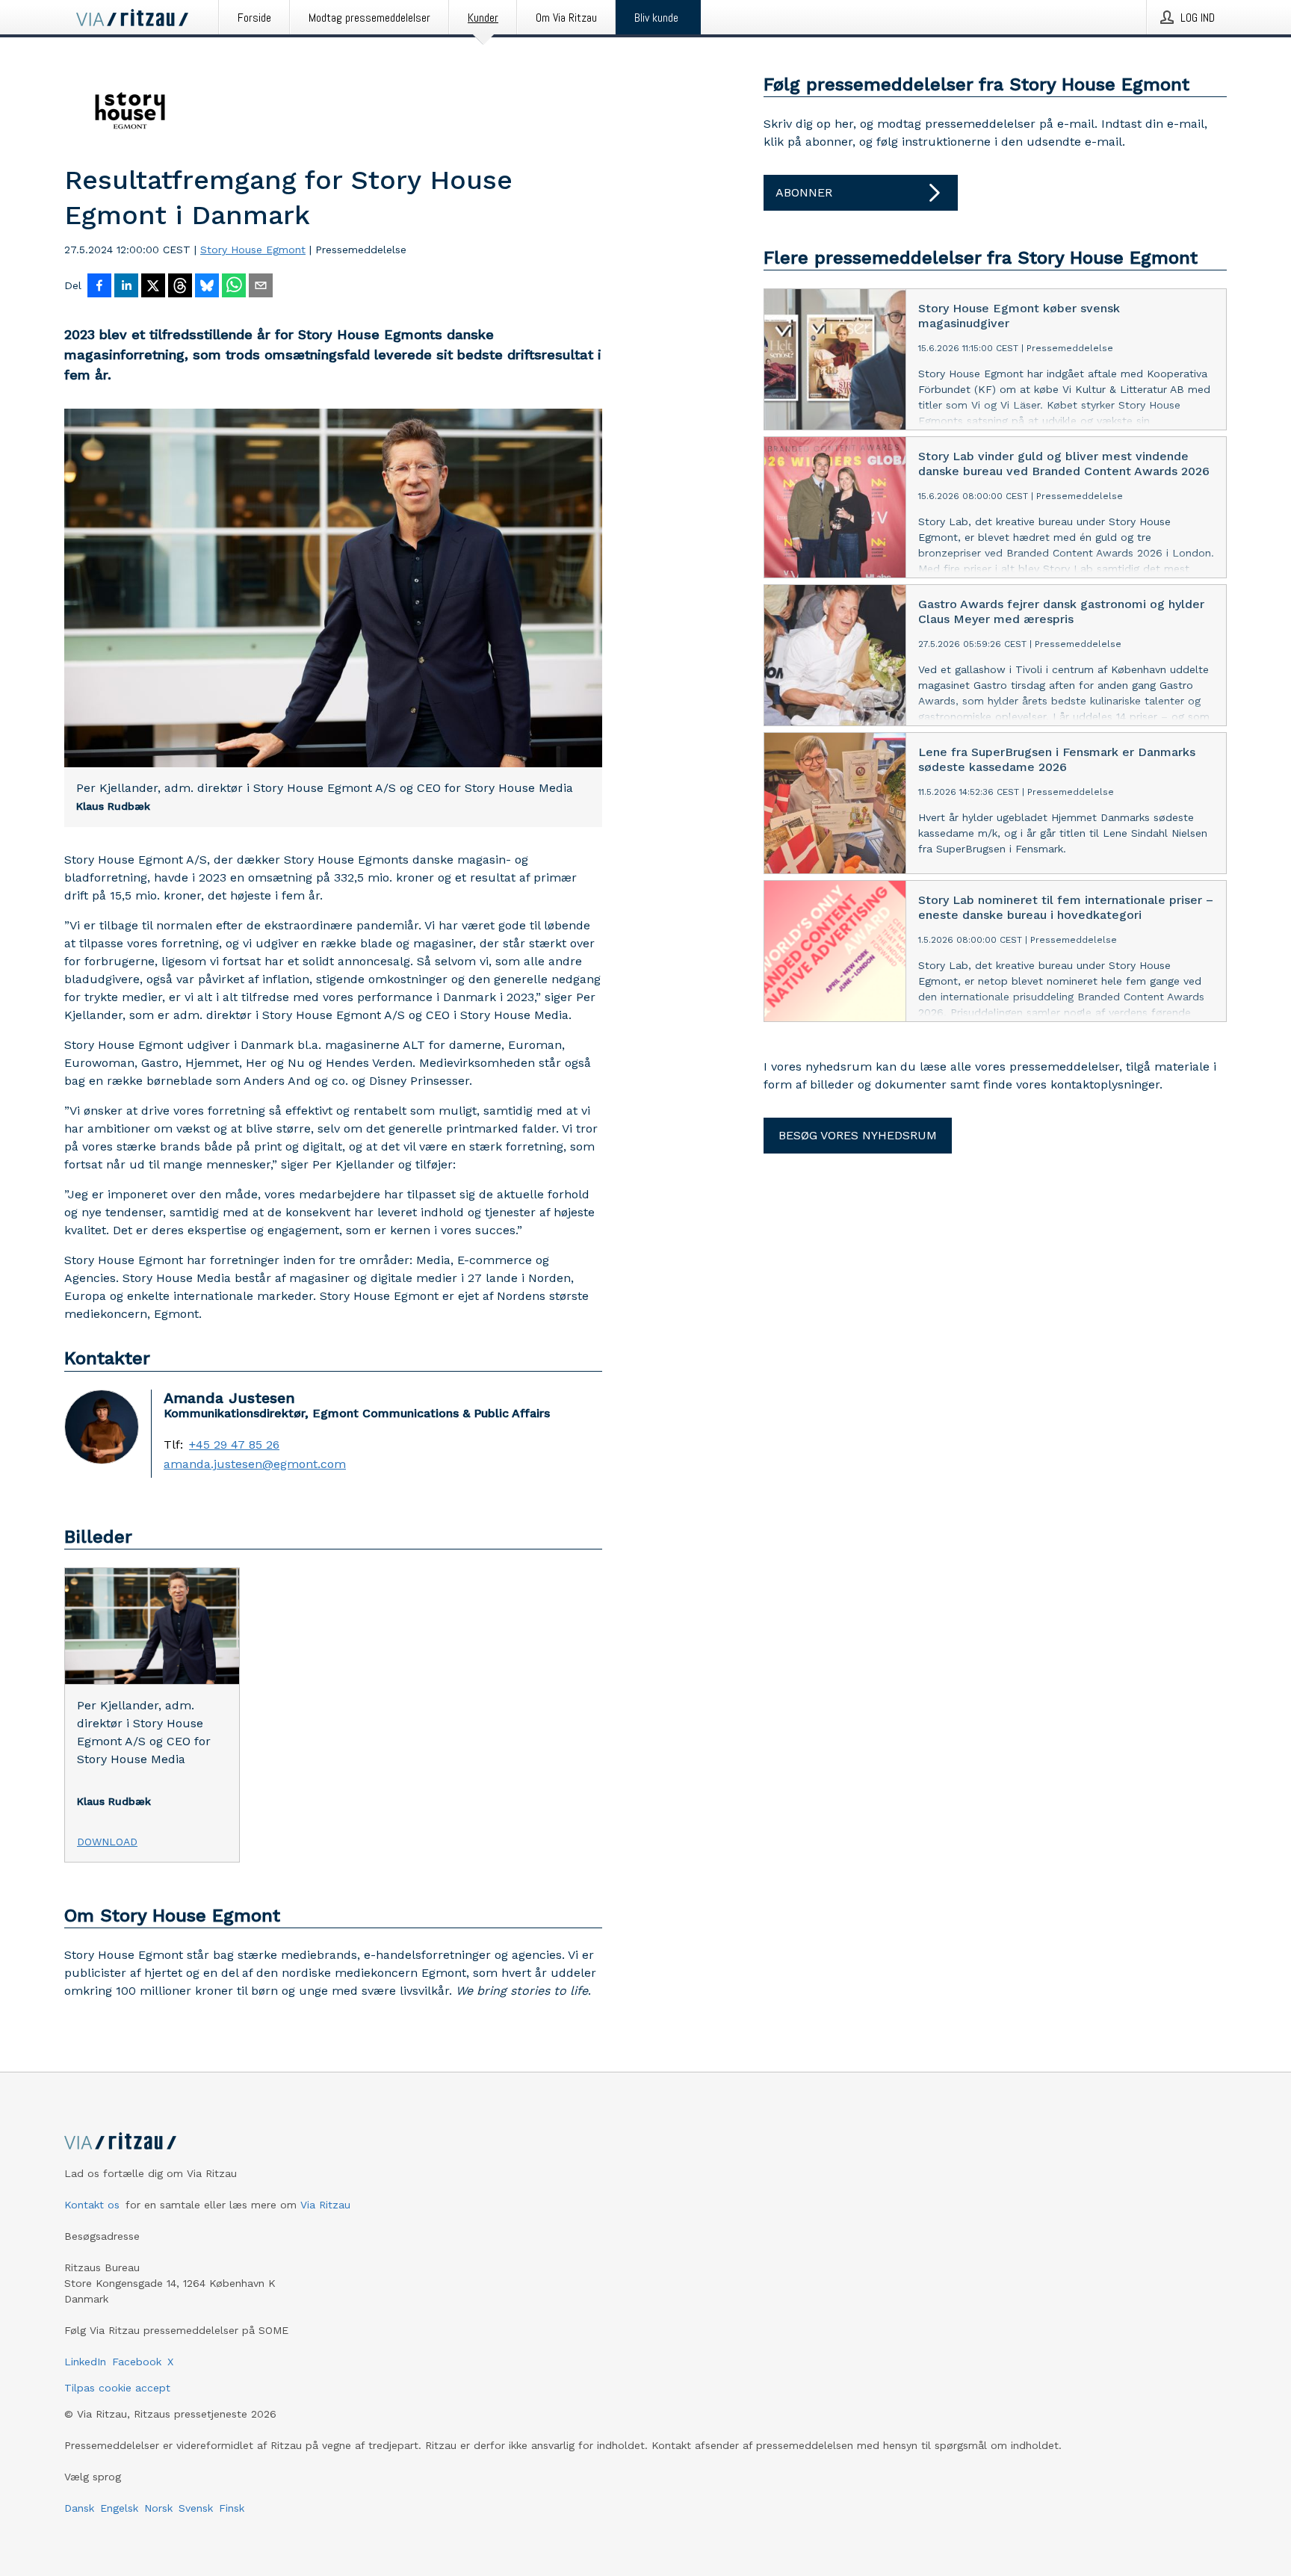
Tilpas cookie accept (117, 2388)
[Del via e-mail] (261, 287)
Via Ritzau (325, 2205)
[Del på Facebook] (99, 287)
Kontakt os (92, 2205)
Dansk (79, 2508)
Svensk (196, 2508)
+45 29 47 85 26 (234, 1445)
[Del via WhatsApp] (234, 287)
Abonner (804, 192)
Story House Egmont (253, 250)
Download (107, 1842)
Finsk (232, 2508)
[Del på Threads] (180, 287)
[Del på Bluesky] (207, 287)
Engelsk (119, 2508)
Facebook (137, 2362)
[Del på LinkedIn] (126, 287)
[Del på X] (153, 287)
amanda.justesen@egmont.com (255, 1464)
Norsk (158, 2508)
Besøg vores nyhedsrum (858, 1135)
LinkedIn (85, 2362)
